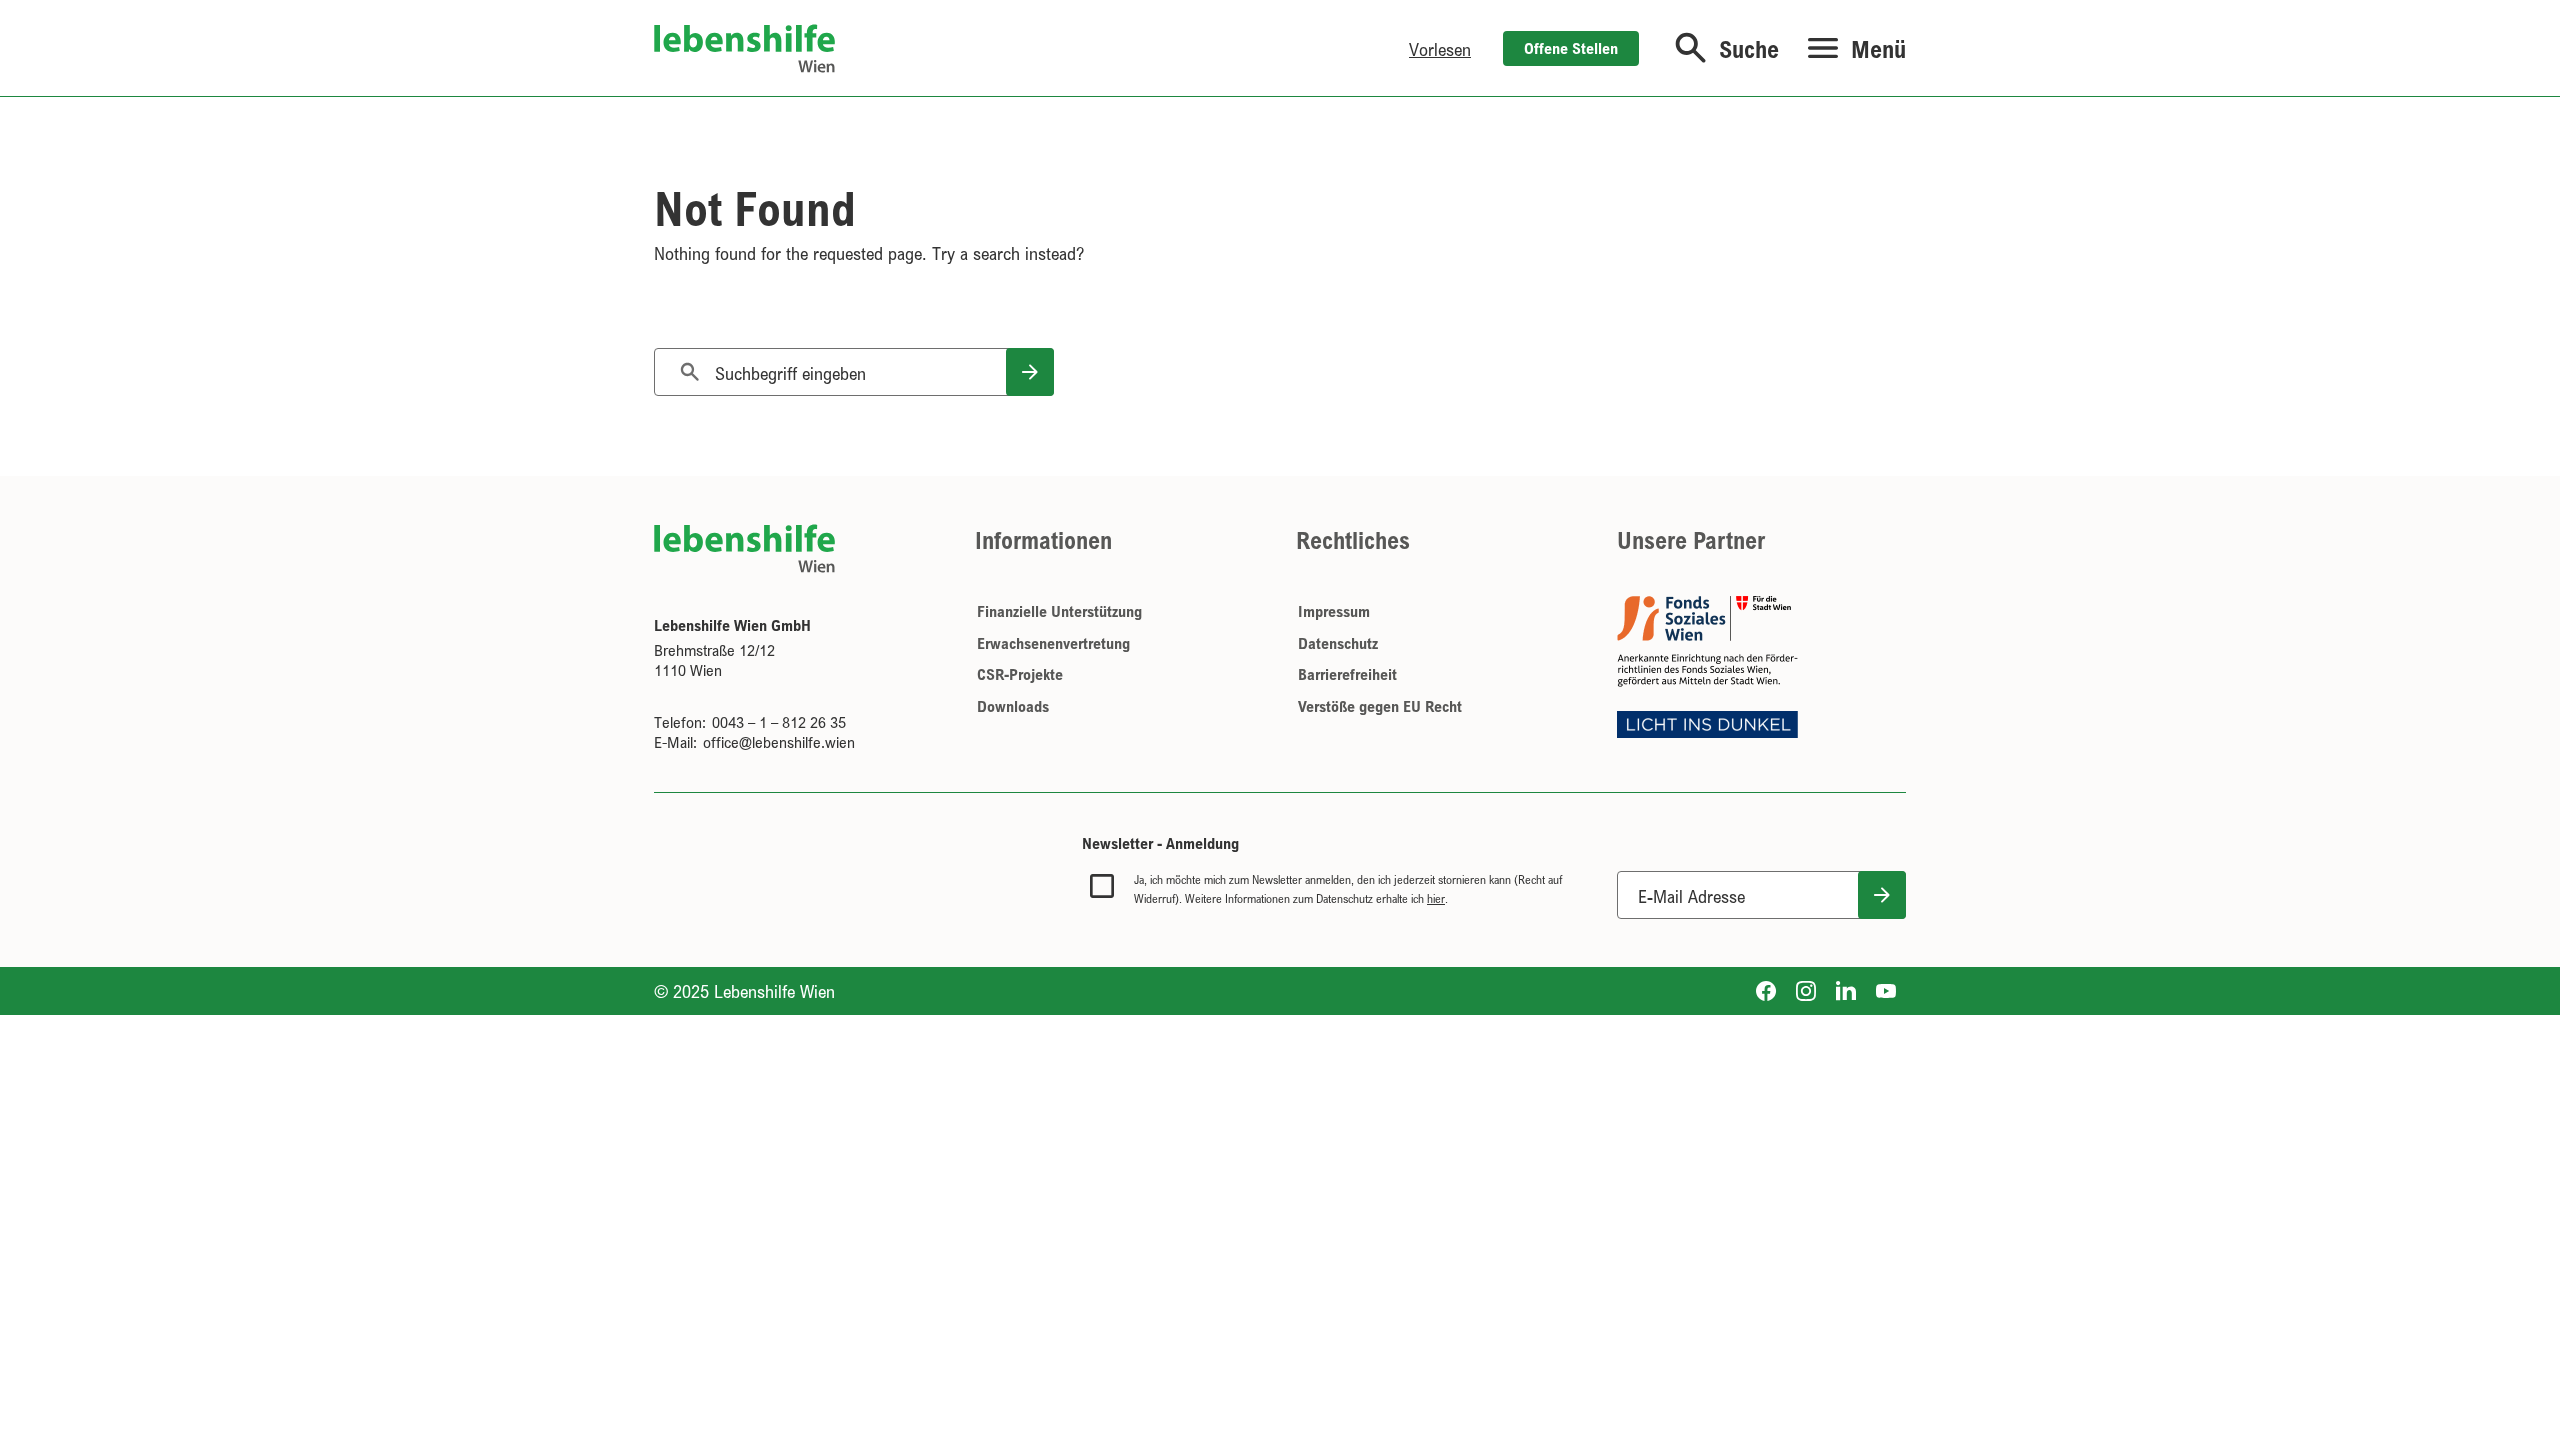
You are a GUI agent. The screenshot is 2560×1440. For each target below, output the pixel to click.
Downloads (1013, 706)
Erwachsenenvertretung (1053, 643)
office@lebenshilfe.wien (779, 742)
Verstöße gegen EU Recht (1380, 706)
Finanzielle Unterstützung (1059, 611)
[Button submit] (1882, 895)
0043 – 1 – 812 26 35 (779, 722)
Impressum (1334, 611)
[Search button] (1030, 372)
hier (1436, 898)
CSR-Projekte (1020, 674)
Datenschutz (1338, 643)
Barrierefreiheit (1347, 674)
